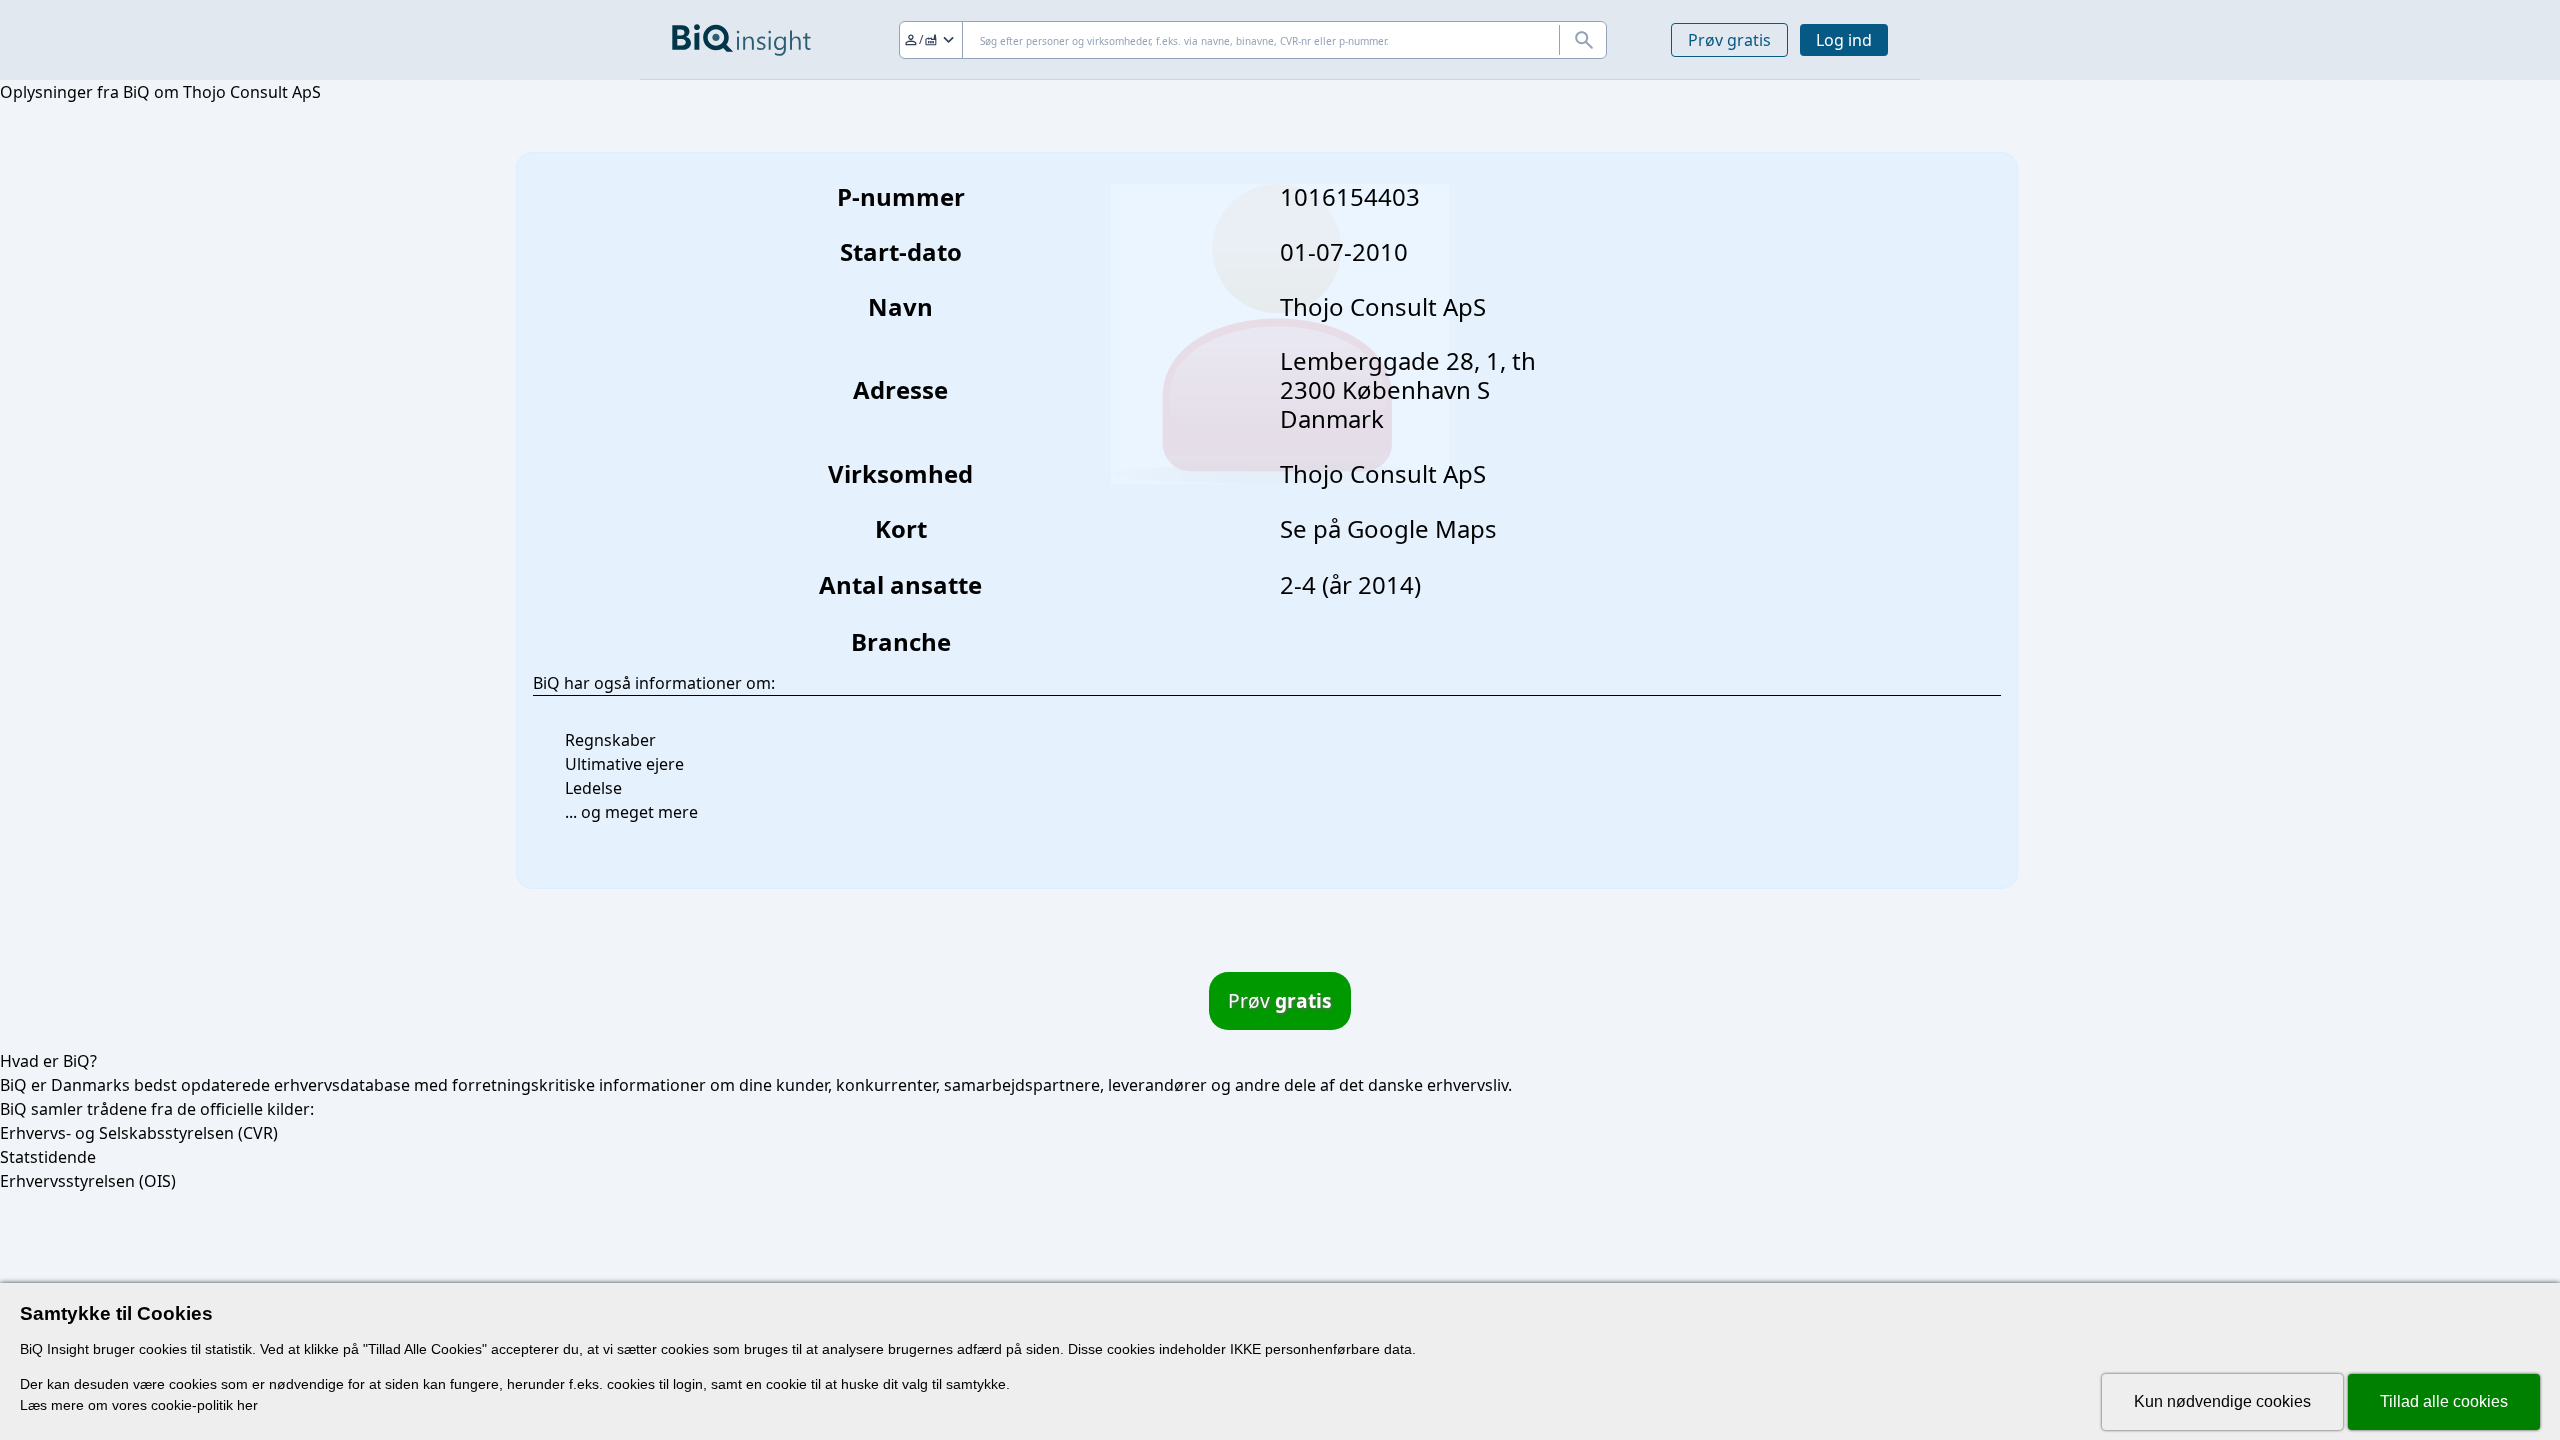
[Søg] (1583, 40)
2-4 (1298, 584)
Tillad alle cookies (2444, 1401)
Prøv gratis (1729, 40)
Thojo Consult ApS (1383, 473)
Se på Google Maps (1388, 528)
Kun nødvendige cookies (2222, 1401)
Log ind (1844, 40)
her (247, 1405)
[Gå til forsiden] (741, 40)
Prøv (1280, 1000)
